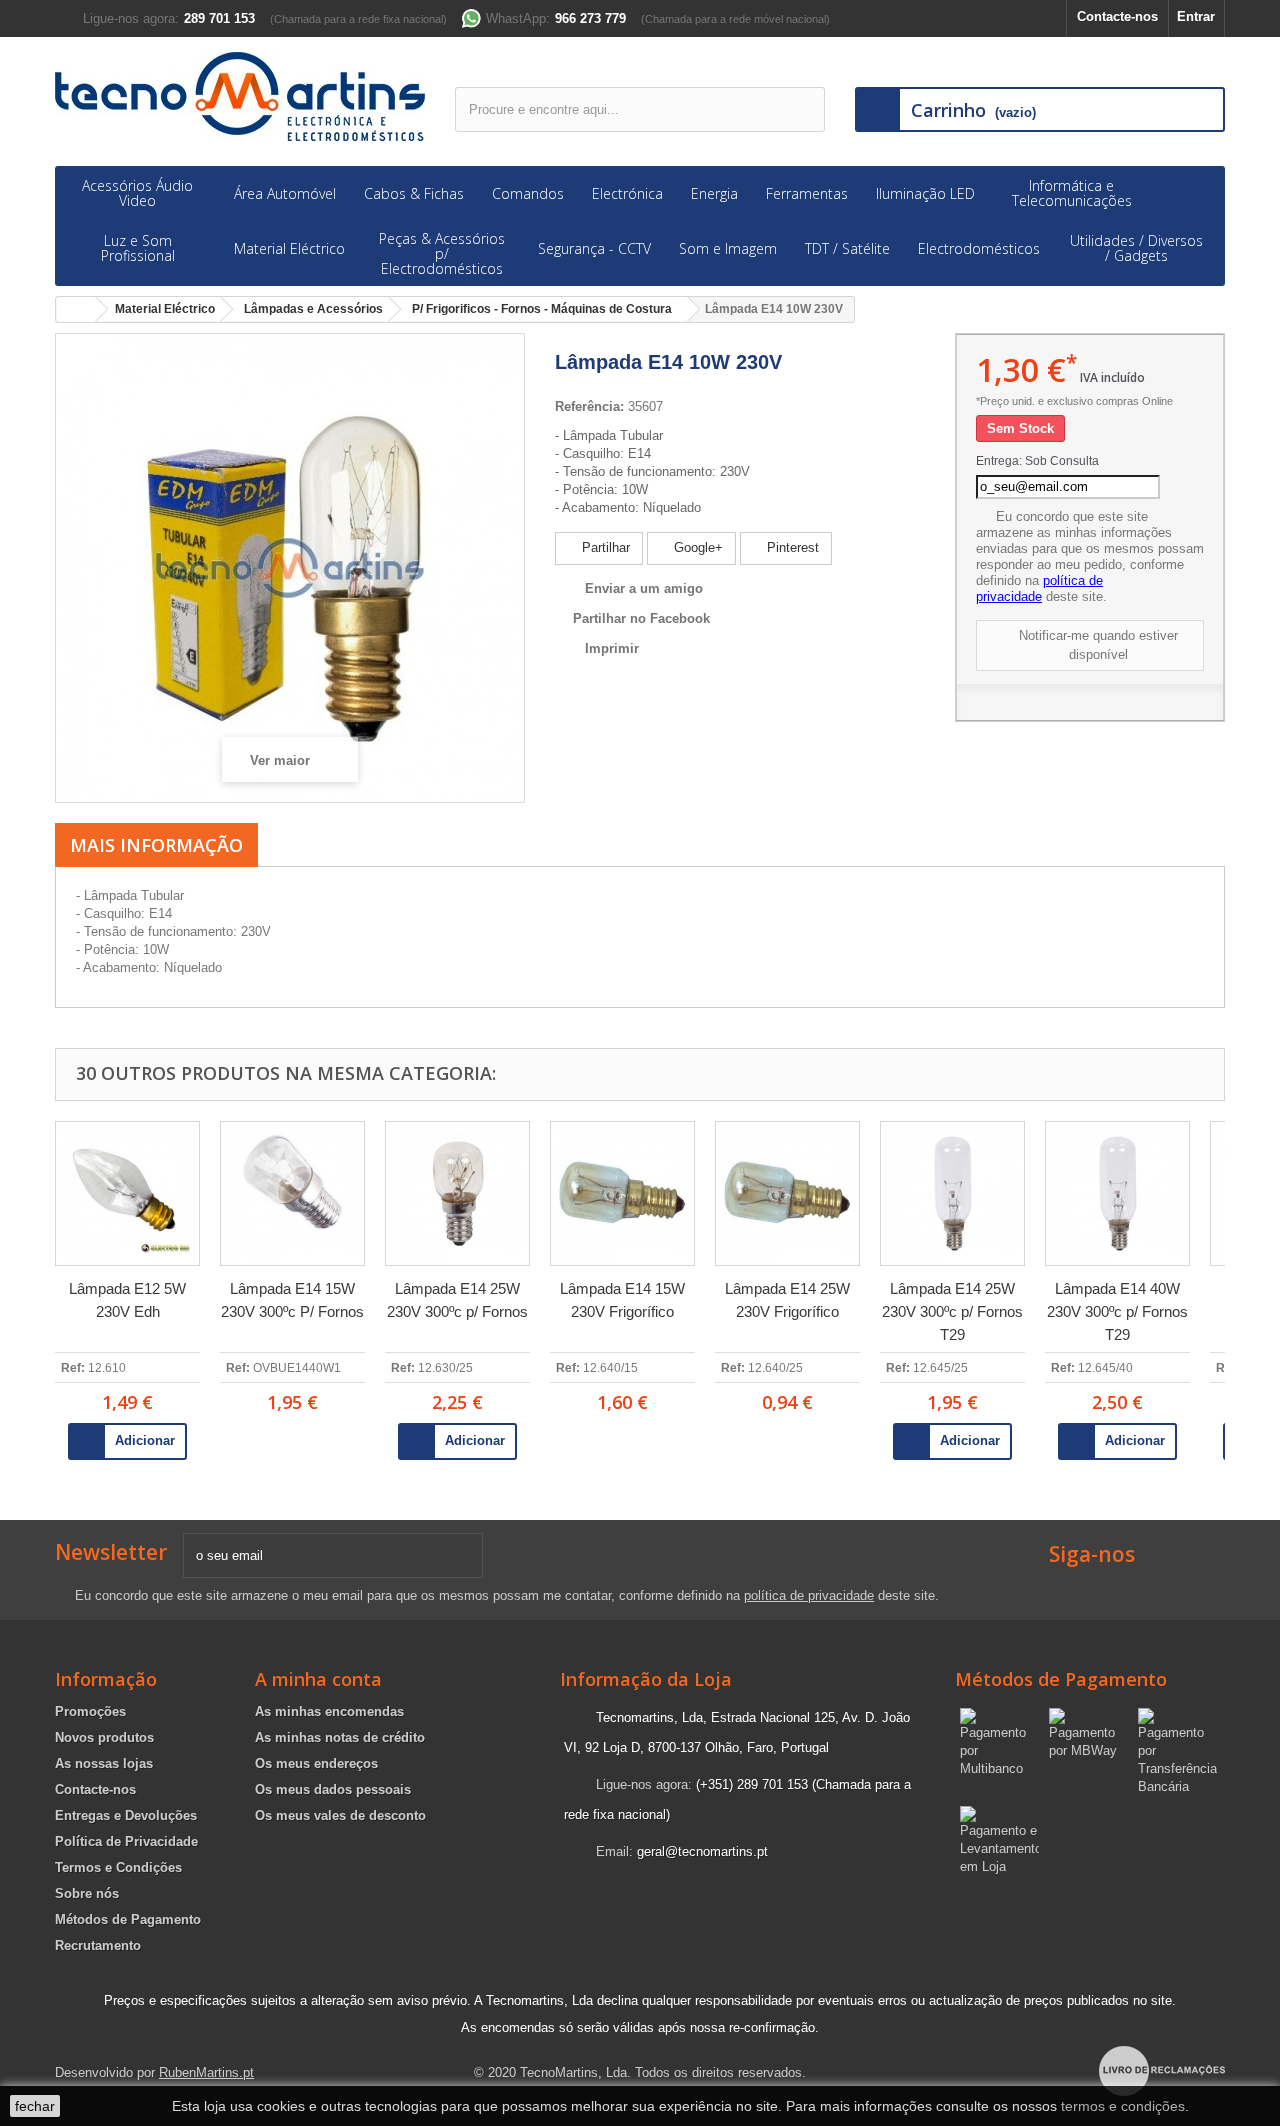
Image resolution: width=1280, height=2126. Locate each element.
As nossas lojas (104, 1763)
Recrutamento (98, 1945)
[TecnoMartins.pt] (240, 96)
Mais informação (156, 845)
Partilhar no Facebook (641, 618)
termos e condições (1123, 2106)
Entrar (1196, 16)
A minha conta (318, 1679)
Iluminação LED (925, 193)
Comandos (528, 193)
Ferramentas (807, 193)
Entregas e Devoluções (126, 1815)
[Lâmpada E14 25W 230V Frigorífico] (787, 1193)
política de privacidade (1039, 588)
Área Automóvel (285, 193)
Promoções (90, 1711)
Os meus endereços (316, 1763)
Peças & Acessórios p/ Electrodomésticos (442, 253)
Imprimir (612, 648)
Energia (714, 193)
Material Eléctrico (289, 248)
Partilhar (604, 547)
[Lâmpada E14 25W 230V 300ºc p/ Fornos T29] (952, 1193)
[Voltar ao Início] (76, 309)
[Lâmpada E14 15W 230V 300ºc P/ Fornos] (292, 1193)
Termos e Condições (118, 1867)
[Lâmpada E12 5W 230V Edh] (127, 1193)
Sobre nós (87, 1893)
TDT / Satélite (847, 248)
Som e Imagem (728, 248)
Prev (27, 1282)
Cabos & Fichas (414, 193)
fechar (35, 2106)
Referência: (589, 406)
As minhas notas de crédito (340, 1737)
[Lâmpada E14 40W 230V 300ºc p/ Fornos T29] (1117, 1193)
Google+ (696, 547)
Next (1252, 1282)
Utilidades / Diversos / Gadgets (1136, 248)
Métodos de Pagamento (128, 1919)
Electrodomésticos (979, 248)
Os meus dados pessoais (333, 1789)
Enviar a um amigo (644, 588)
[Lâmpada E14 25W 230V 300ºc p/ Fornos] (457, 1193)
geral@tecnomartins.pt (702, 1851)
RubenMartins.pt (206, 2072)
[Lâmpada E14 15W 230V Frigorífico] (622, 1193)
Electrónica (627, 193)
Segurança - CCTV (594, 248)
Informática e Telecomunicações (1072, 193)
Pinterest (791, 547)
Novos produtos (104, 1737)
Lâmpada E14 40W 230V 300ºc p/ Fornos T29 (1117, 1311)
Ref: (73, 1368)
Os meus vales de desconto (340, 1815)
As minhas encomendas (329, 1711)
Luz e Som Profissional (138, 248)
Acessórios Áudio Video (137, 193)
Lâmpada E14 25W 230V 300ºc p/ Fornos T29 (952, 1311)
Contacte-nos (1117, 16)
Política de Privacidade (126, 1841)
